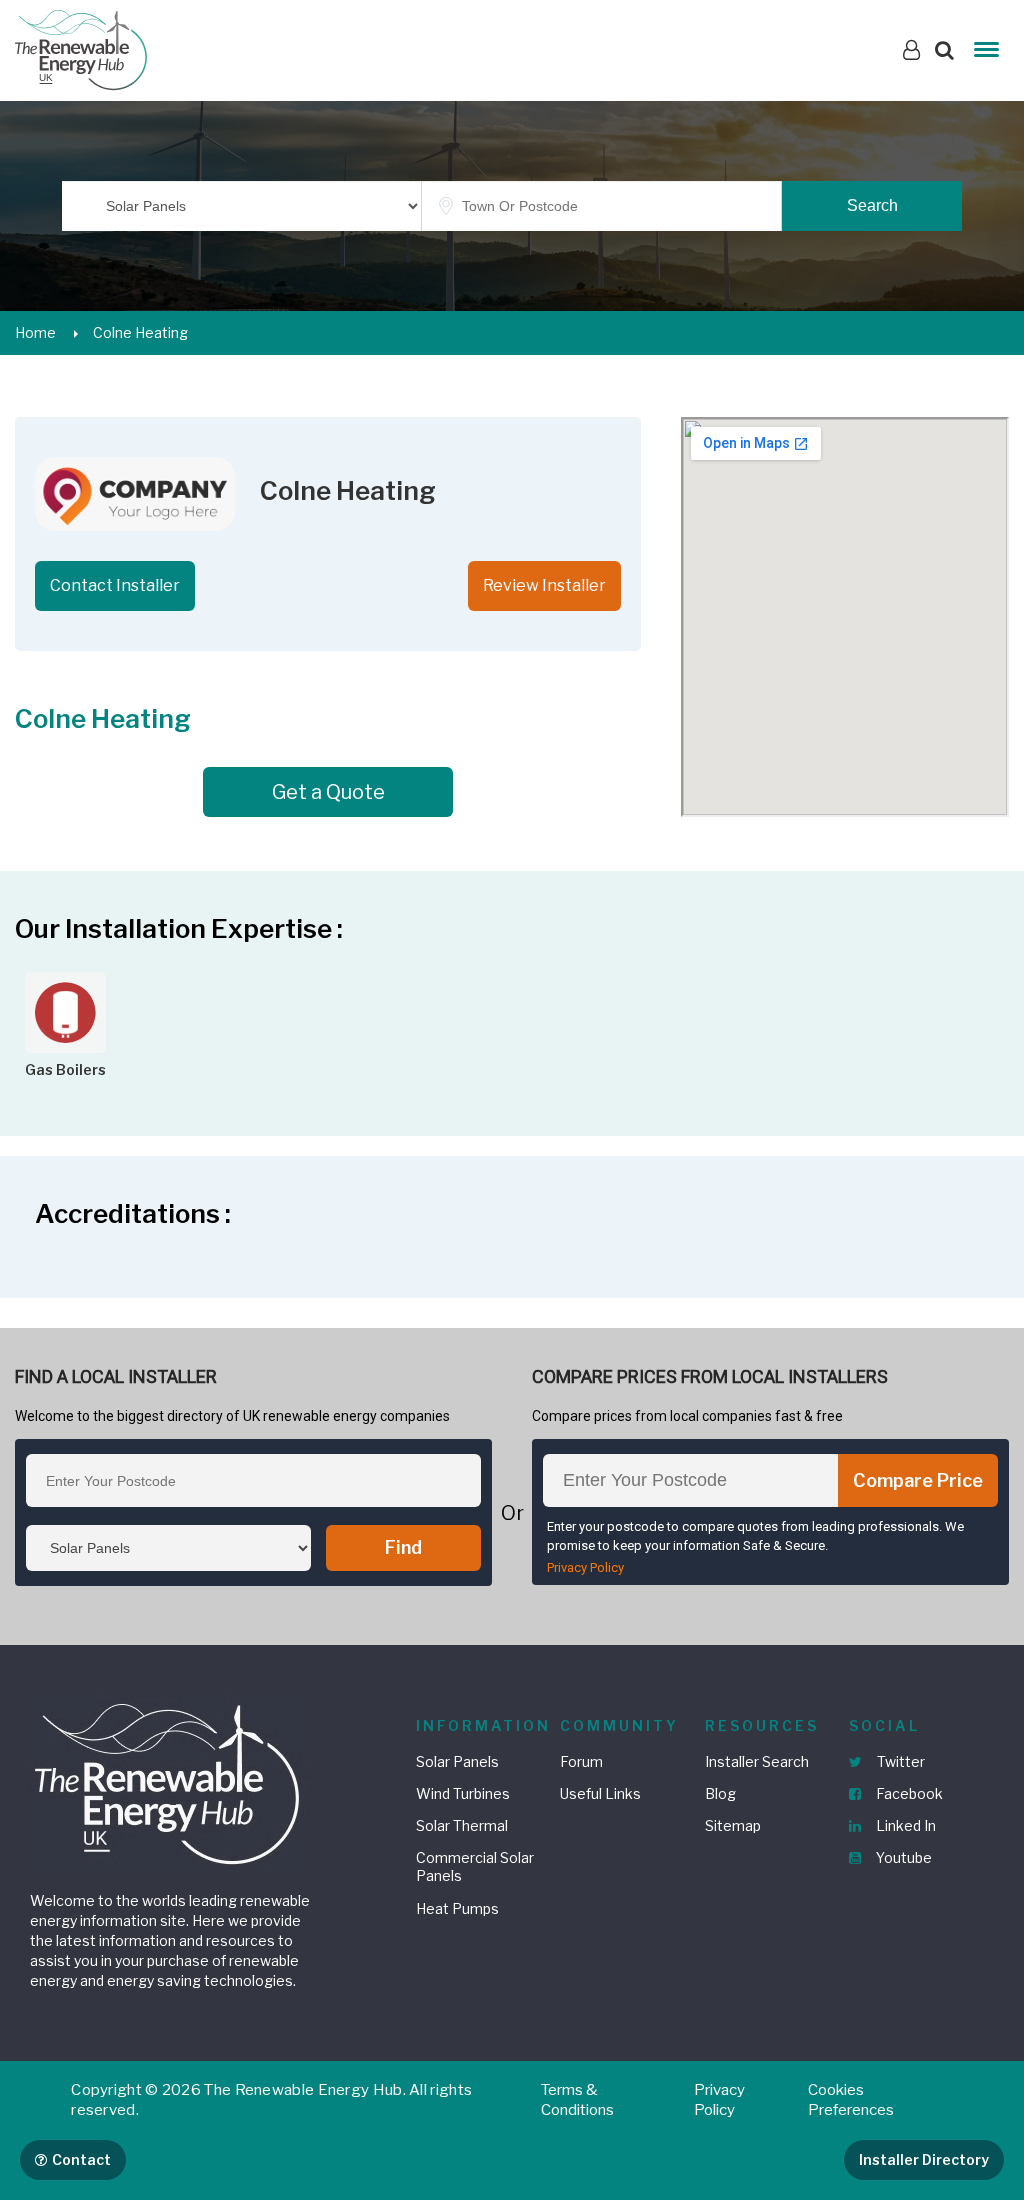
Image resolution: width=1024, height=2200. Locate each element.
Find (403, 1547)
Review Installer (544, 585)
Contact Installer (115, 585)
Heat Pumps (457, 1908)
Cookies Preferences (851, 2100)
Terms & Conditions (577, 2100)
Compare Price (918, 1480)
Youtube (902, 1857)
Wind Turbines (463, 1793)
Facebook (908, 1793)
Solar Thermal (462, 1825)
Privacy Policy (585, 1567)
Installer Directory (924, 2159)
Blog (720, 1793)
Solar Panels (457, 1761)
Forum (581, 1761)
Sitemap (733, 1825)
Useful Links (600, 1793)
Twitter (899, 1761)
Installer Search (757, 1761)
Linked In (904, 1825)
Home (35, 332)
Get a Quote (328, 792)
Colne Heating (140, 332)
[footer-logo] (170, 1781)
